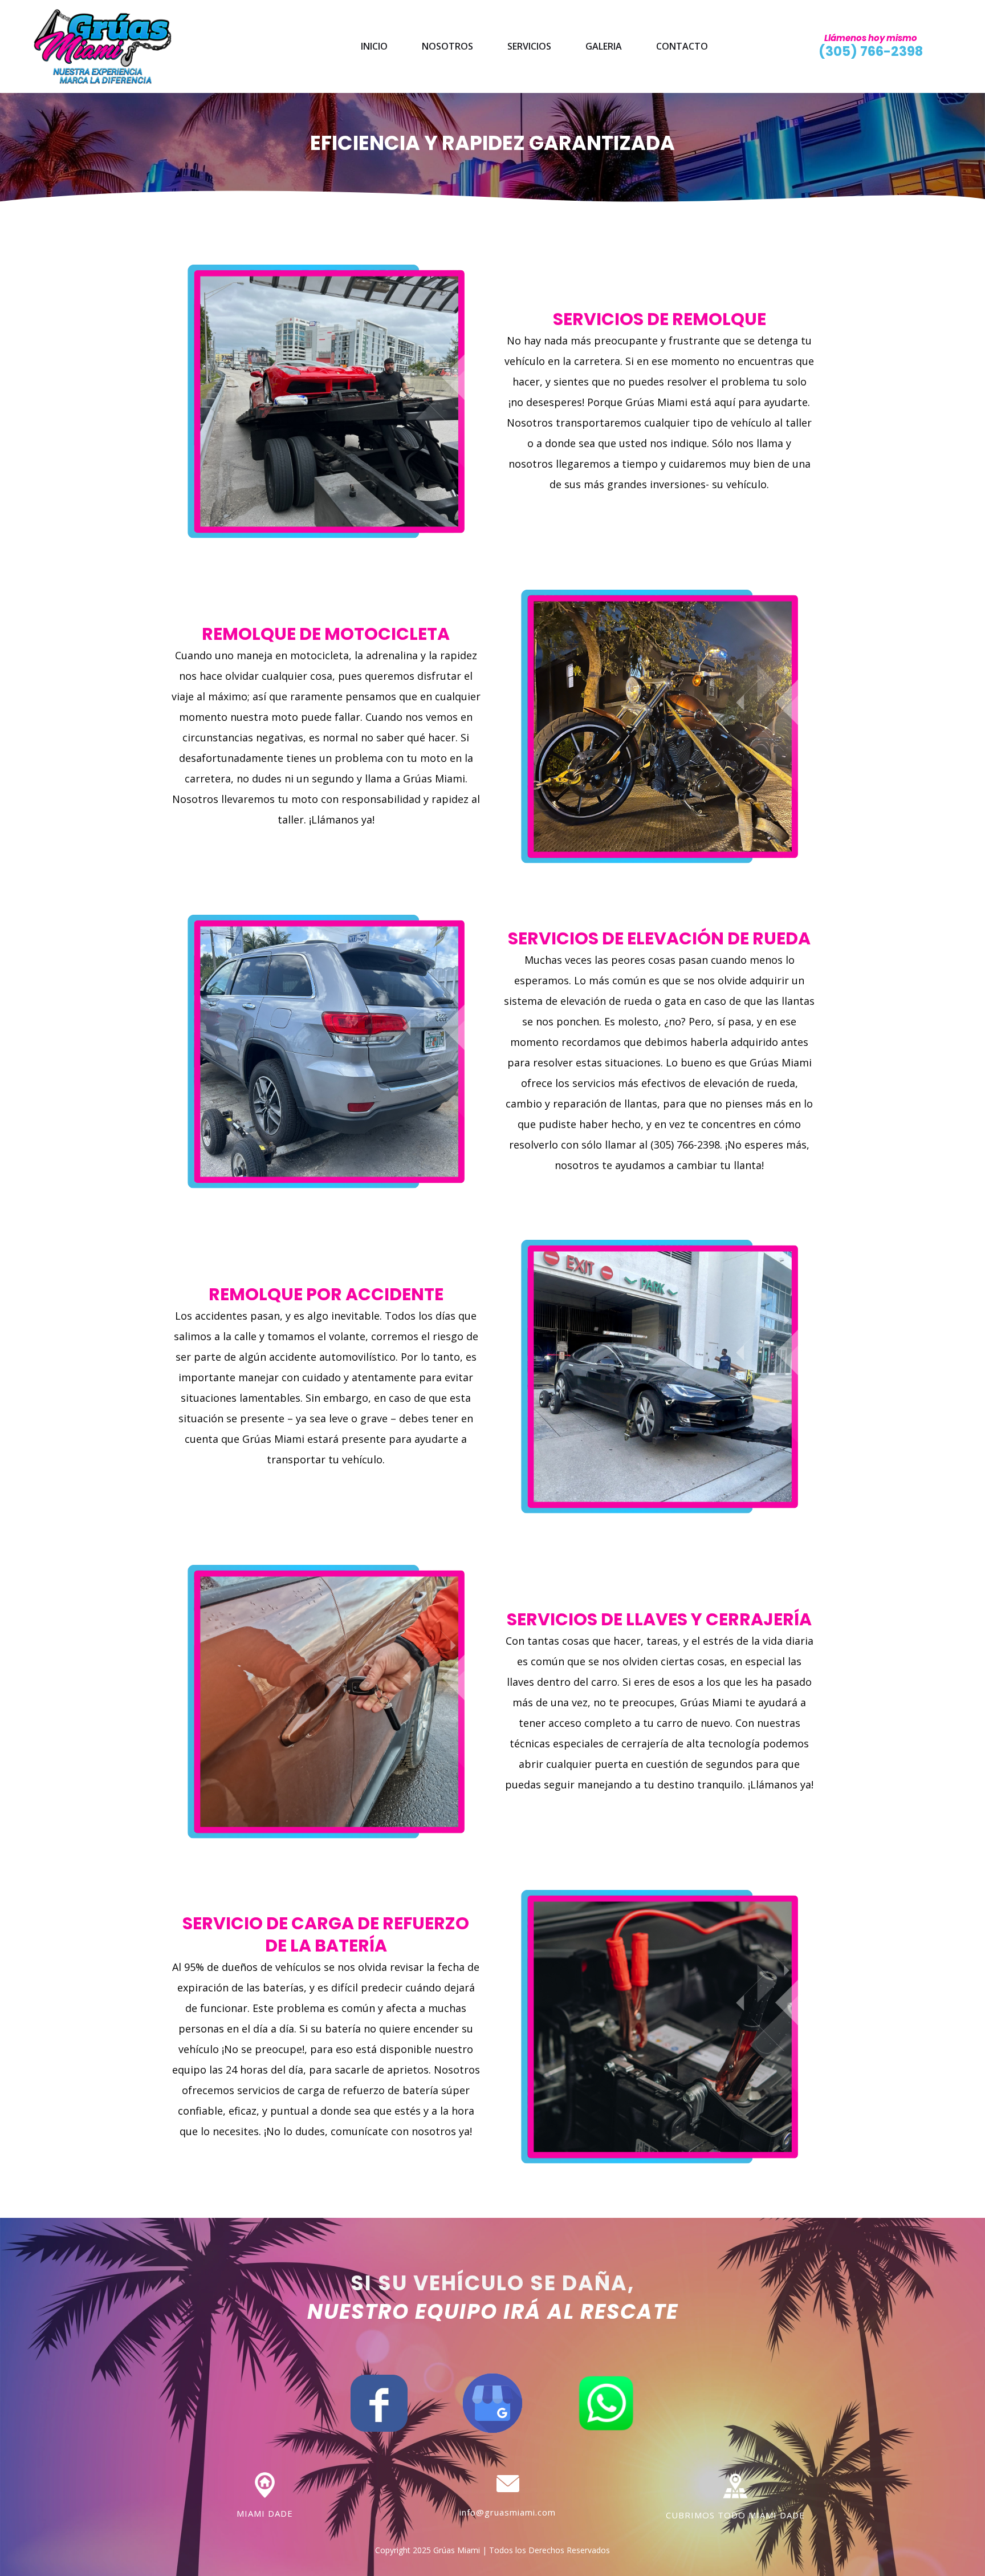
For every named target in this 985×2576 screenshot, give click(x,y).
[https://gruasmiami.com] (103, 46)
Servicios (529, 46)
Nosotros (447, 46)
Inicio (374, 46)
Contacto (682, 46)
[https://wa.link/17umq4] (606, 2402)
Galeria (604, 46)
